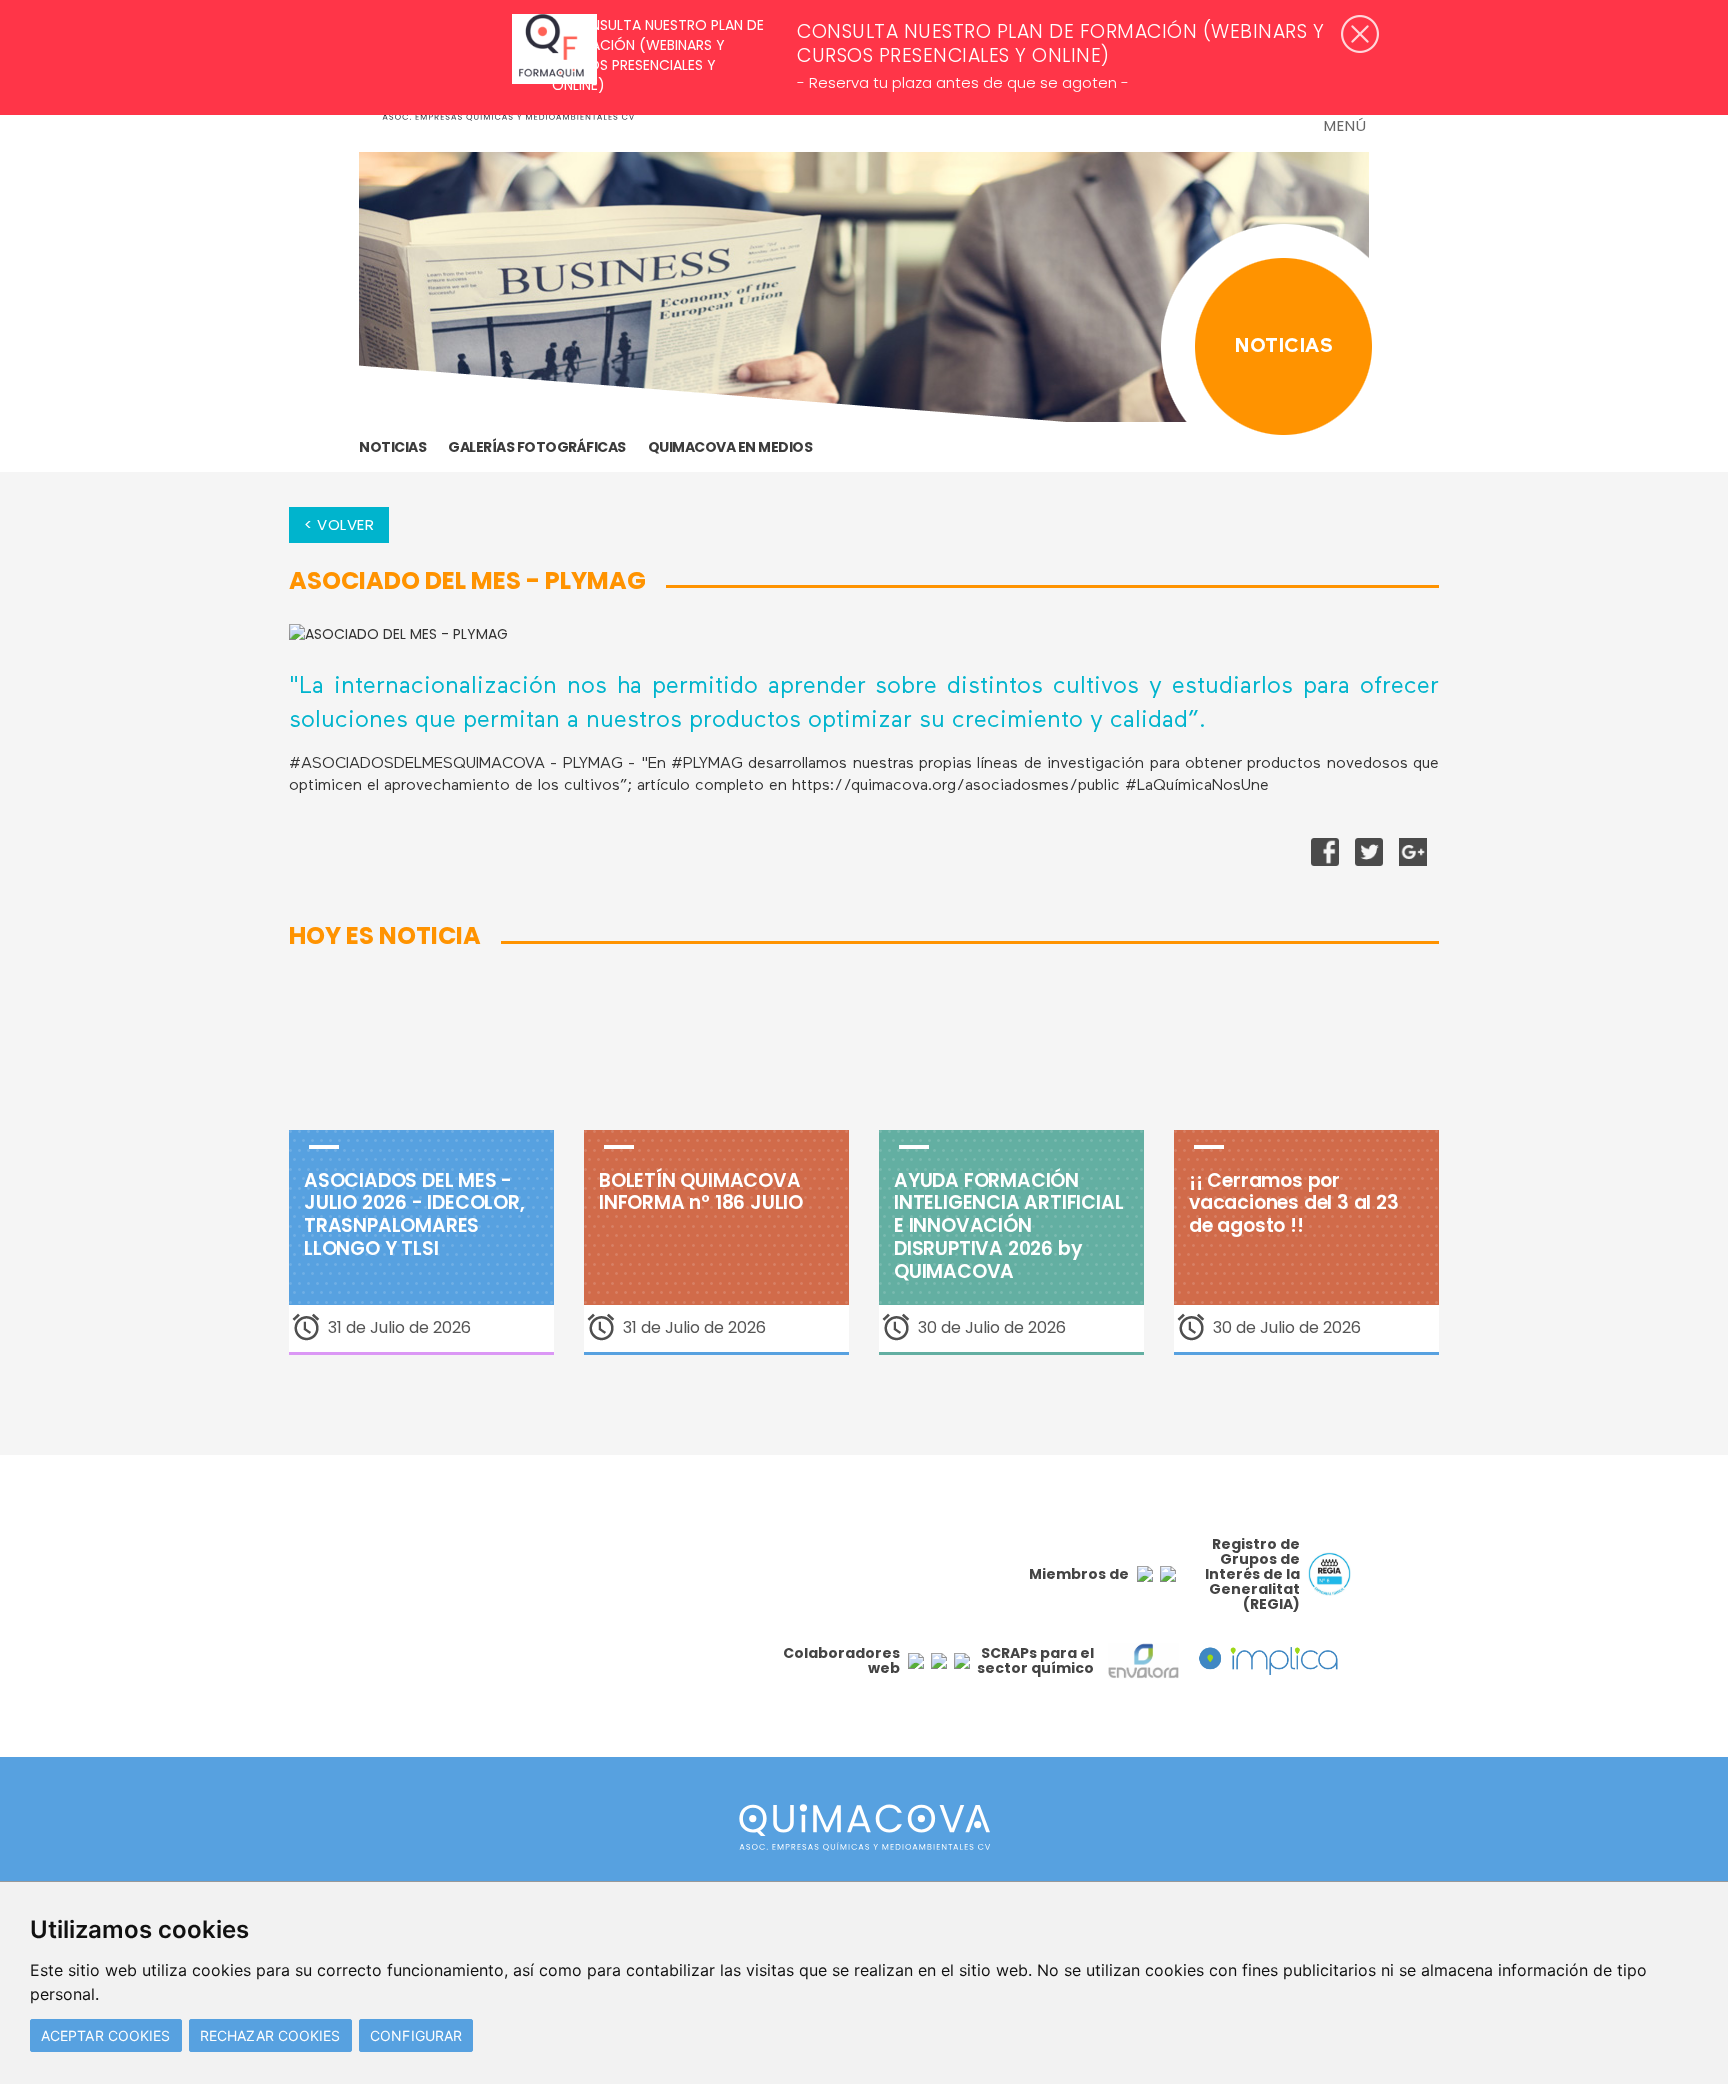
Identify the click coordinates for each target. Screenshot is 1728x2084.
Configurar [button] (416, 2035)
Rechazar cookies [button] (270, 2035)
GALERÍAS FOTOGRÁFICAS (537, 447)
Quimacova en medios (730, 447)
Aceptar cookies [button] (106, 2035)
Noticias (392, 447)
